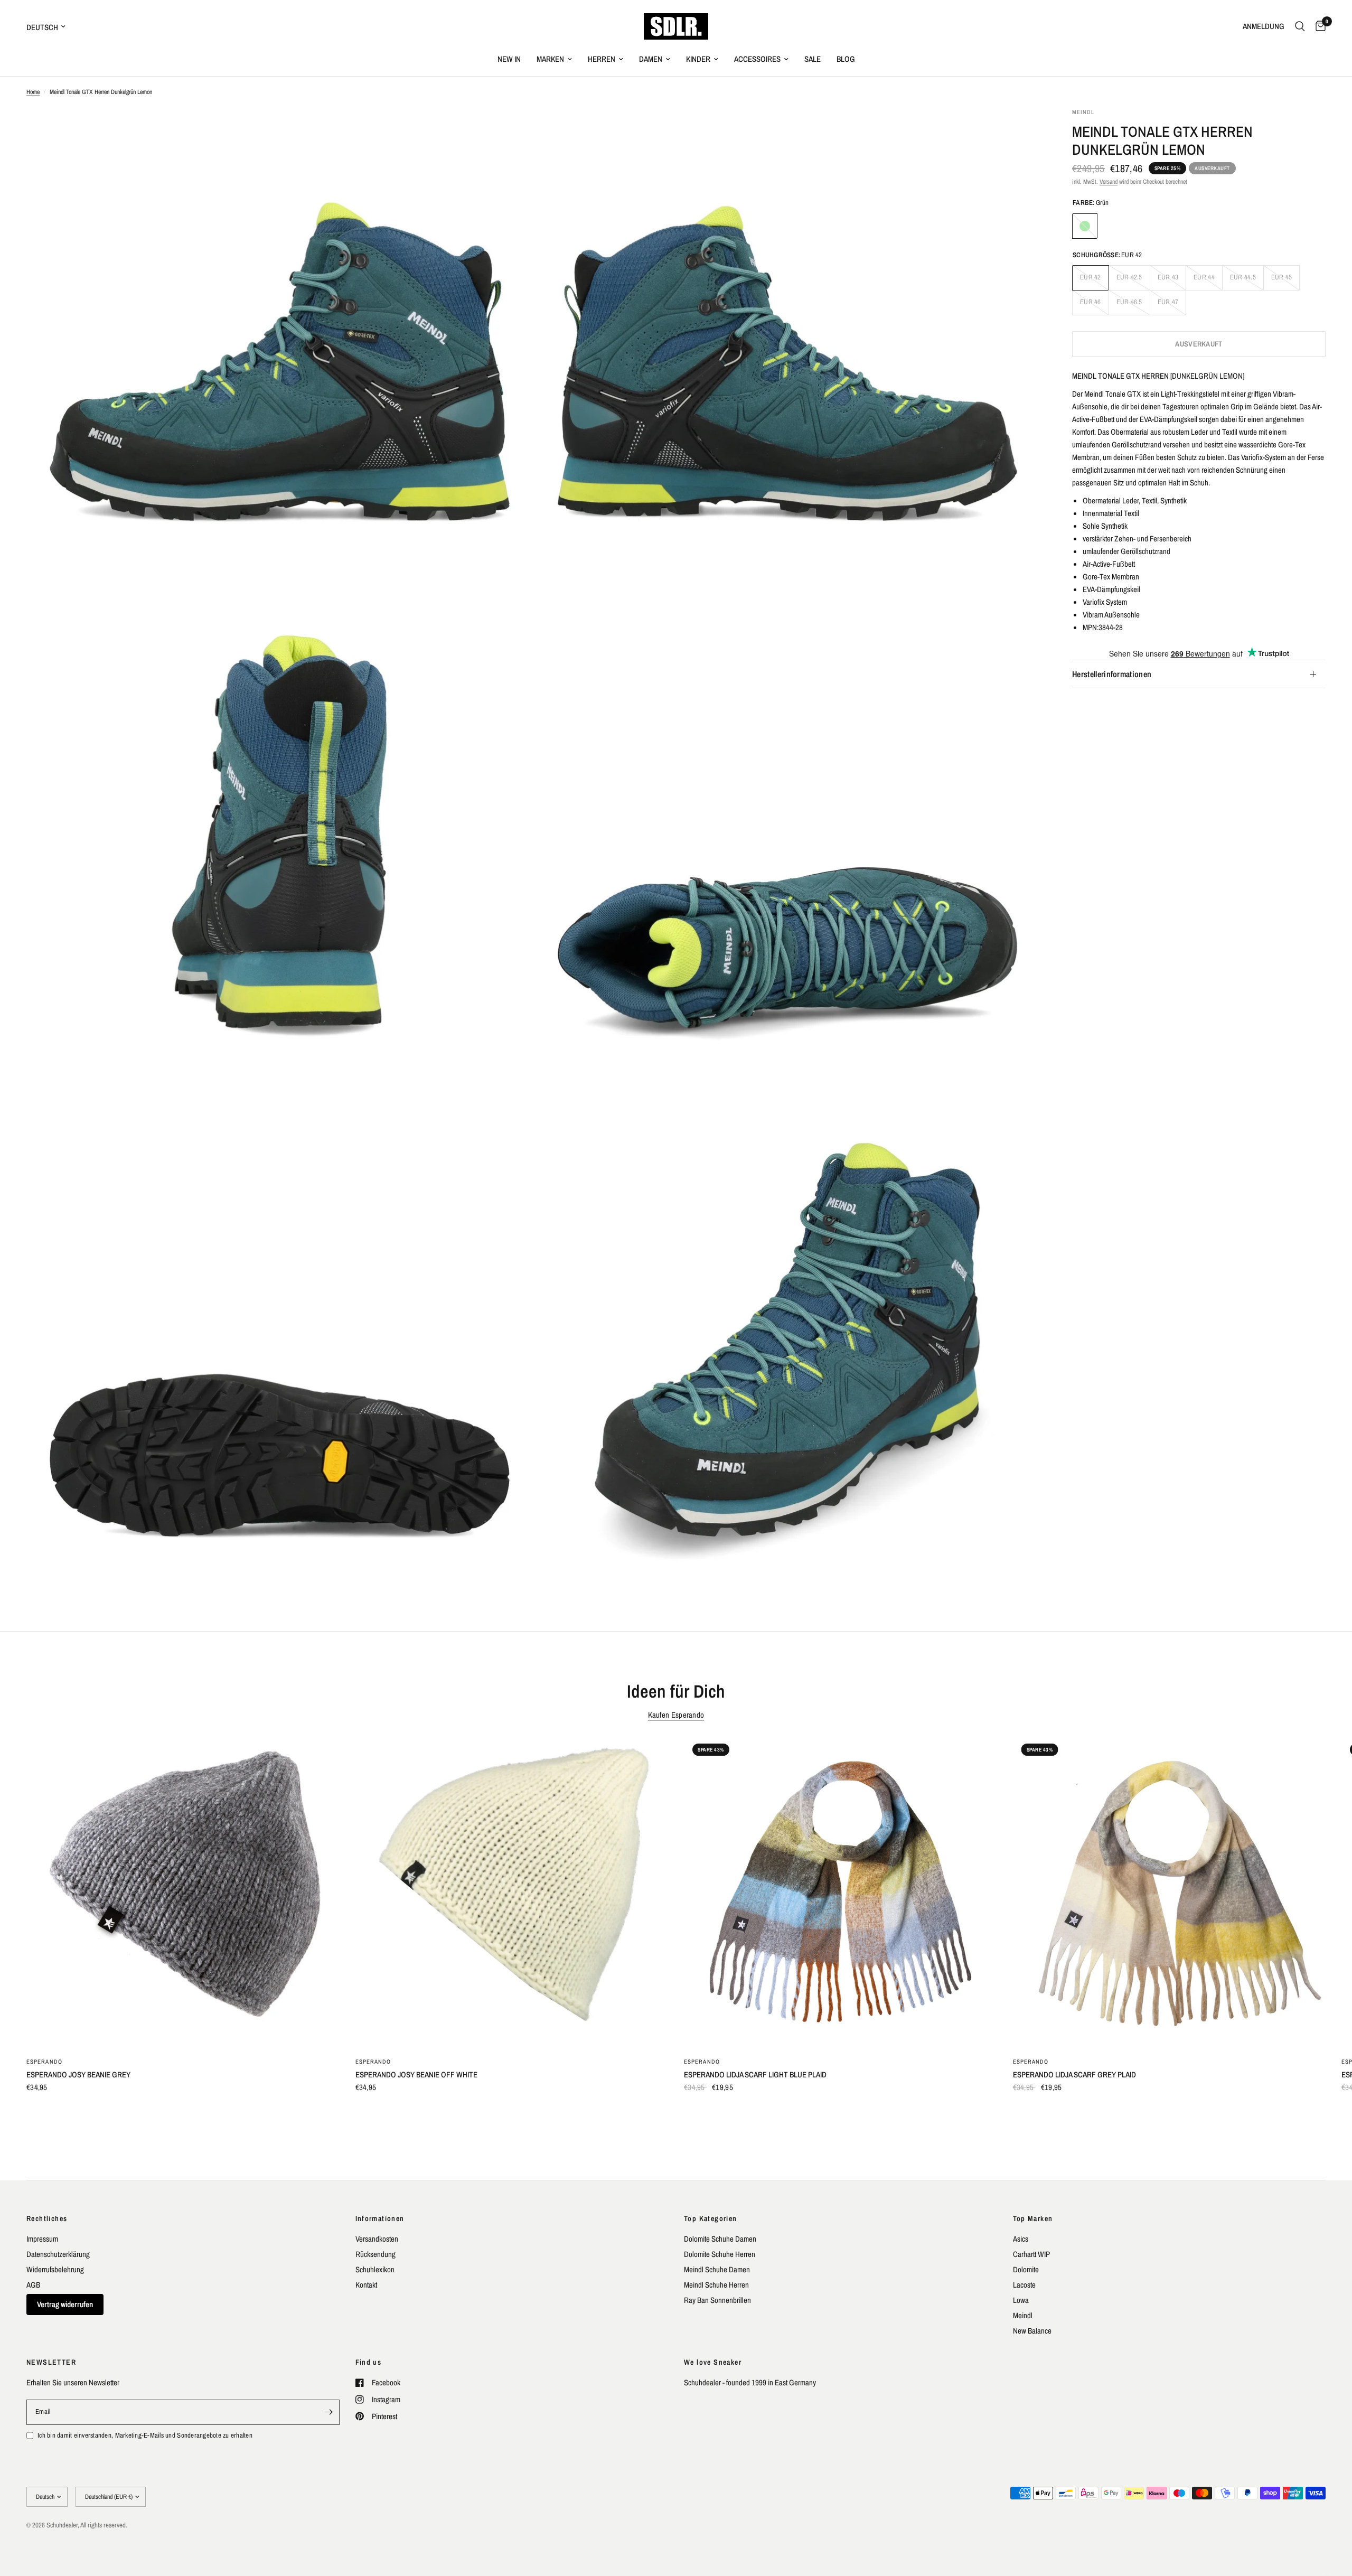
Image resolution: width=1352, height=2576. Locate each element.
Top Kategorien (711, 2218)
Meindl (1023, 2315)
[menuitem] (509, 59)
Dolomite (1026, 2269)
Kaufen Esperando (676, 1715)
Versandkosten (377, 2239)
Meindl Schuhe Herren (716, 2285)
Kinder (698, 59)
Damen (651, 59)
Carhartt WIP (1031, 2254)
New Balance (1032, 2331)
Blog (846, 59)
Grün (1085, 226)
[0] (1318, 26)
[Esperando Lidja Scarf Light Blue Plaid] (841, 1892)
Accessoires (757, 59)
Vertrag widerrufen (65, 2304)
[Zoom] (511, 130)
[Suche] (1300, 26)
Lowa (1021, 2300)
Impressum (42, 2239)
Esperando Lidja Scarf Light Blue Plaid (755, 2074)
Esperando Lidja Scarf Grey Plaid (1074, 2074)
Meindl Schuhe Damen (717, 2269)
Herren (602, 59)
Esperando (44, 2061)
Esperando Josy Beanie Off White (416, 2074)
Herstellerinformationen (1112, 674)
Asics (1021, 2239)
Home (33, 92)
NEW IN (509, 59)
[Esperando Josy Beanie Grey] (183, 1892)
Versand (1109, 182)
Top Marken (1033, 2218)
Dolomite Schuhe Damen (720, 2239)
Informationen (380, 2218)
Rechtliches (47, 2218)
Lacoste (1024, 2285)
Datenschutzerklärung (58, 2254)
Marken (550, 59)
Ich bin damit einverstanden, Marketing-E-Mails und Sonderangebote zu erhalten (145, 2435)
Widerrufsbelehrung (55, 2269)
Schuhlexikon (375, 2269)
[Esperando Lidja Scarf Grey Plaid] (1170, 1892)
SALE (813, 59)
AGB (33, 2285)
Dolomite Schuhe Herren (720, 2254)
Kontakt (366, 2285)
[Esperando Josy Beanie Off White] (512, 1892)
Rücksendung (375, 2254)
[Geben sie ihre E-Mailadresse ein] (329, 2412)
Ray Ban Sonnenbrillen (717, 2300)
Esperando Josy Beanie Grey (78, 2074)
